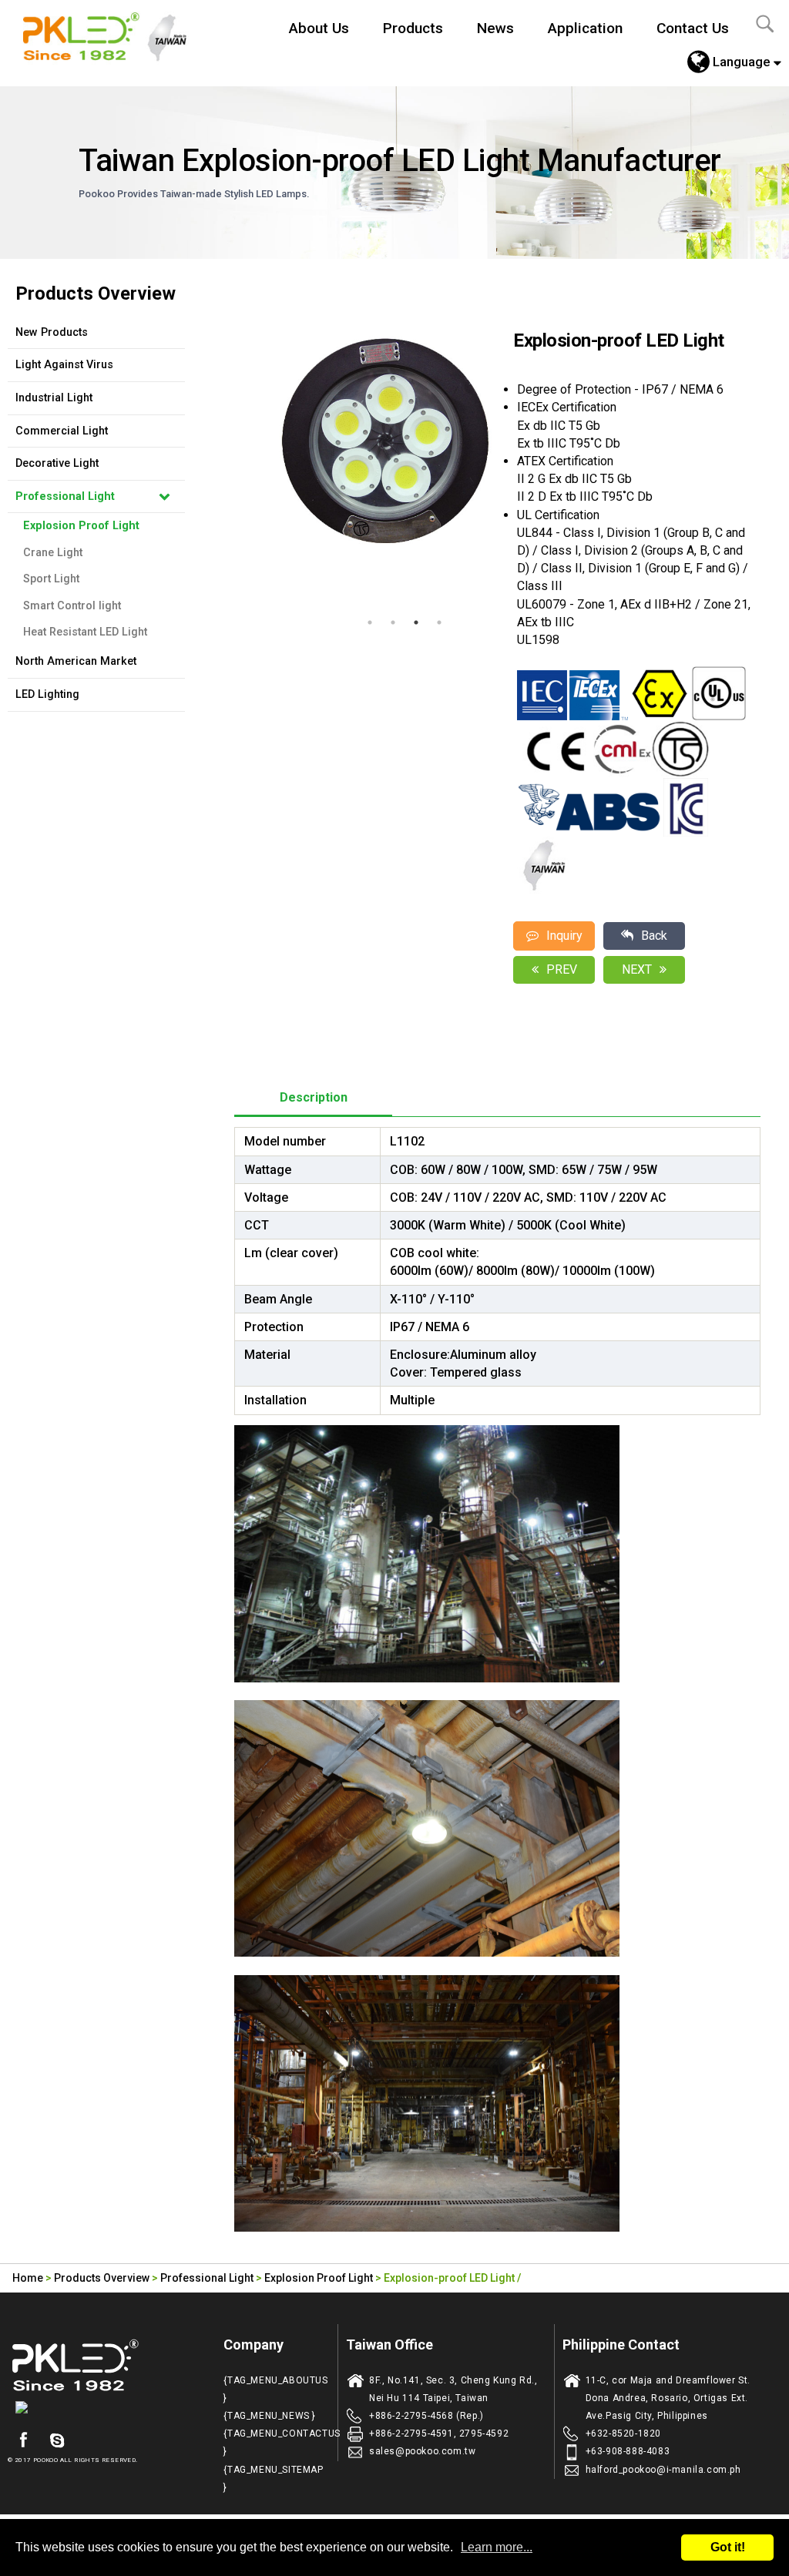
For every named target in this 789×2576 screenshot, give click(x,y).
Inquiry (564, 936)
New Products (52, 332)
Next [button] (490, 460)
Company (253, 2345)
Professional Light (65, 496)
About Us (319, 28)
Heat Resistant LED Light (85, 632)
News (495, 28)
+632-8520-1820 (623, 2433)
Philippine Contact (621, 2345)
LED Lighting (47, 694)
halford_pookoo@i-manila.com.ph (663, 2470)
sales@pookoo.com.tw (422, 2451)
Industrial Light (54, 398)
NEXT (637, 969)
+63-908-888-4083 (628, 2451)
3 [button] (416, 622)
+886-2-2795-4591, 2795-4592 (439, 2433)
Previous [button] (242, 460)
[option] (385, 441)
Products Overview (102, 2278)
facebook (23, 2440)
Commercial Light (62, 431)
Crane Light (53, 553)
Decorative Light (57, 463)
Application (585, 28)
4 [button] (439, 622)
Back (654, 936)
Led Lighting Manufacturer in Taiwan (113, 35)
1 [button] (370, 622)
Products (413, 28)
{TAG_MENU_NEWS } (270, 2416)
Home (28, 2278)
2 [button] (393, 622)
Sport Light (51, 579)
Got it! (728, 2547)
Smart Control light (72, 606)
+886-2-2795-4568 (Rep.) (426, 2416)
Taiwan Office (389, 2345)
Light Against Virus (64, 365)
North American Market (76, 661)
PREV (562, 969)
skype (57, 2440)
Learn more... (497, 2547)
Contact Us (693, 28)
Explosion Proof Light (81, 526)
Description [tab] (314, 1097)
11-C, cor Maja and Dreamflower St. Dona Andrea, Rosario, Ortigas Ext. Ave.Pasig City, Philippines (668, 2398)
